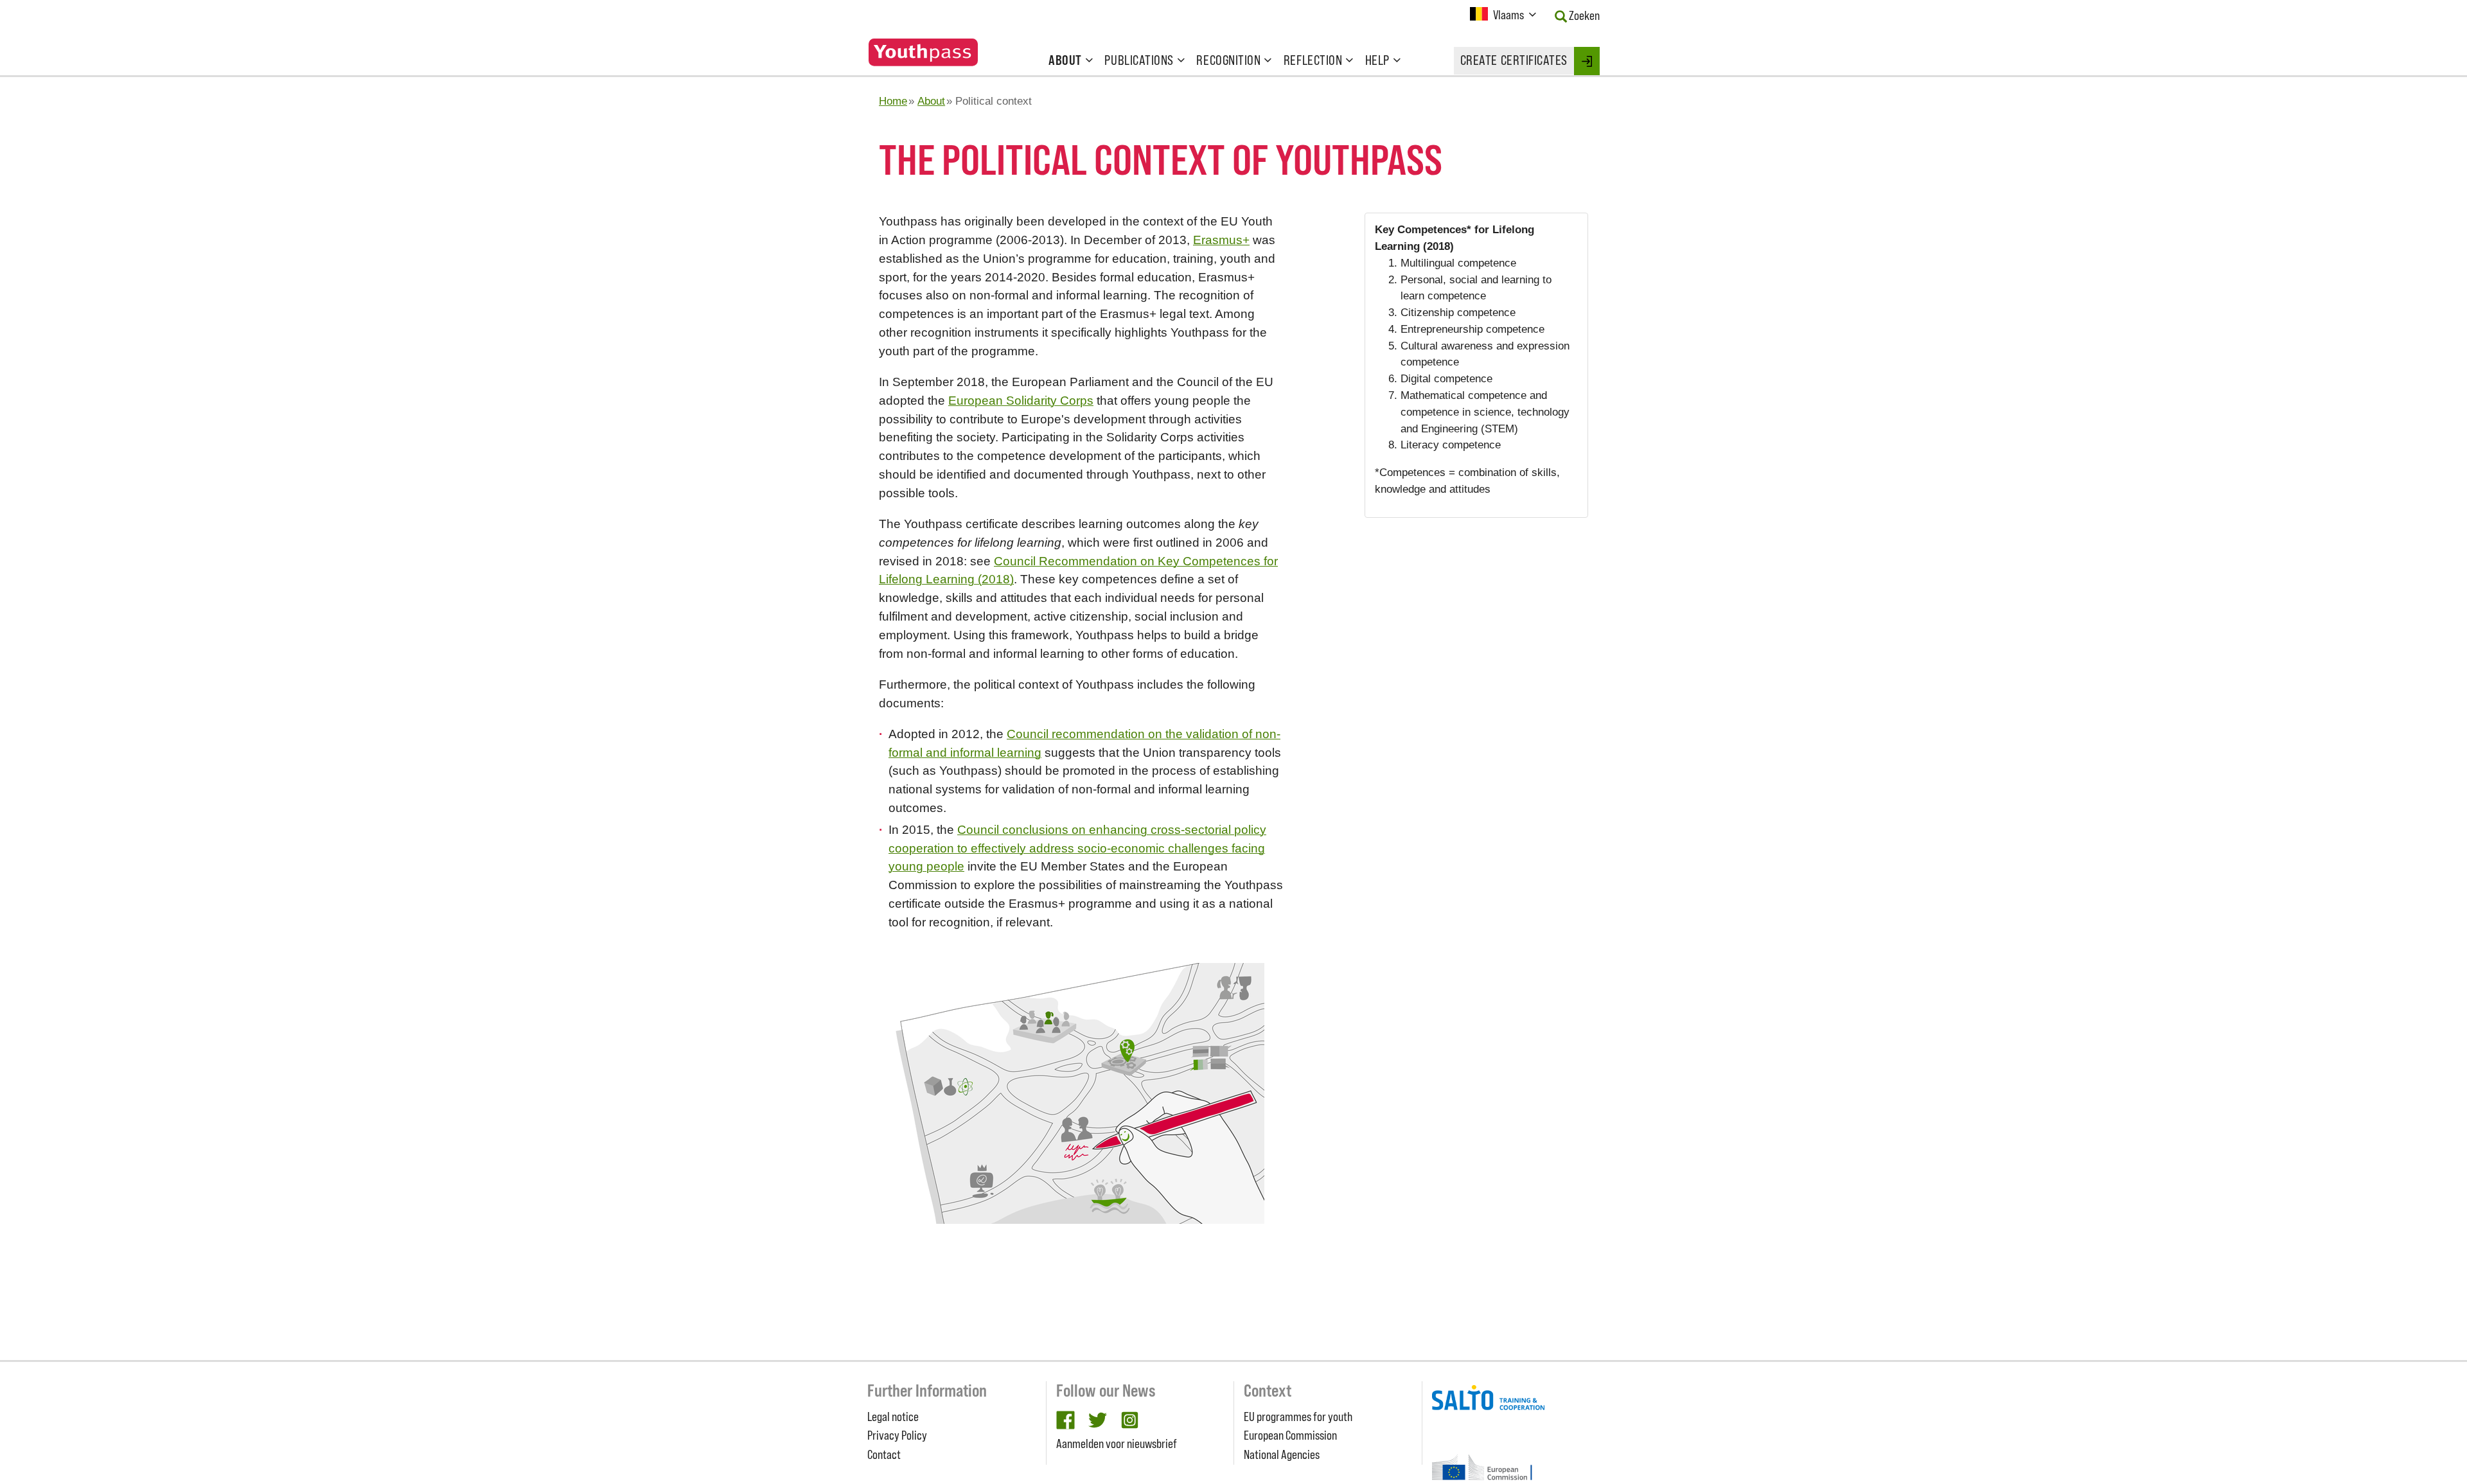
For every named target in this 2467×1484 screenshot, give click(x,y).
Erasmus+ (1221, 240)
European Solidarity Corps (1021, 401)
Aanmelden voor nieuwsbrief (1117, 1444)
